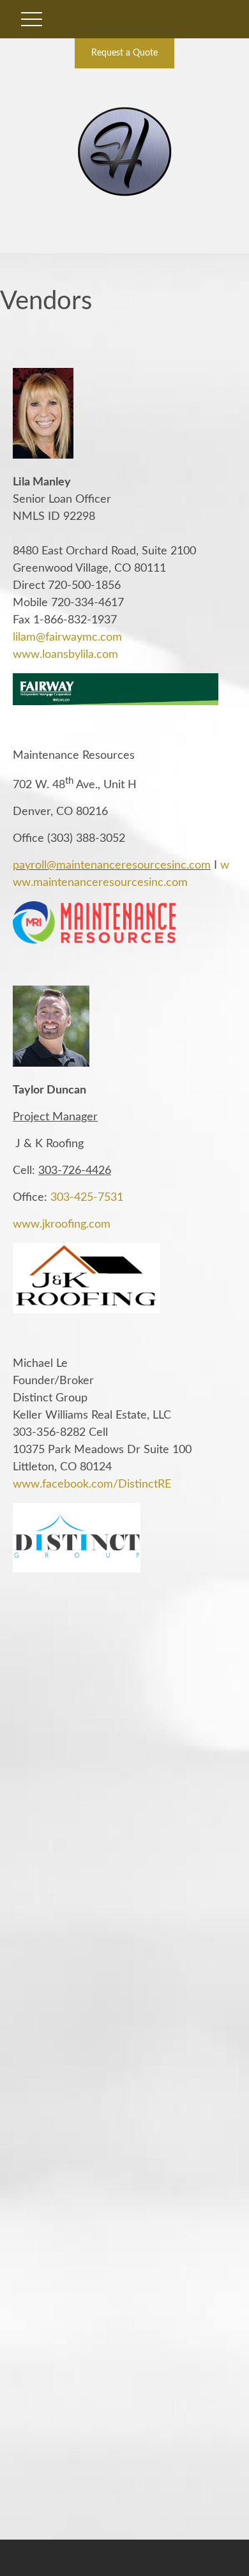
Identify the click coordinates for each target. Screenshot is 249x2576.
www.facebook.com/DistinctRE (92, 1484)
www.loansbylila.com (65, 655)
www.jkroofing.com (62, 1224)
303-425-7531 (87, 1198)
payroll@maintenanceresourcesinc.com (112, 865)
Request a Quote (124, 53)
